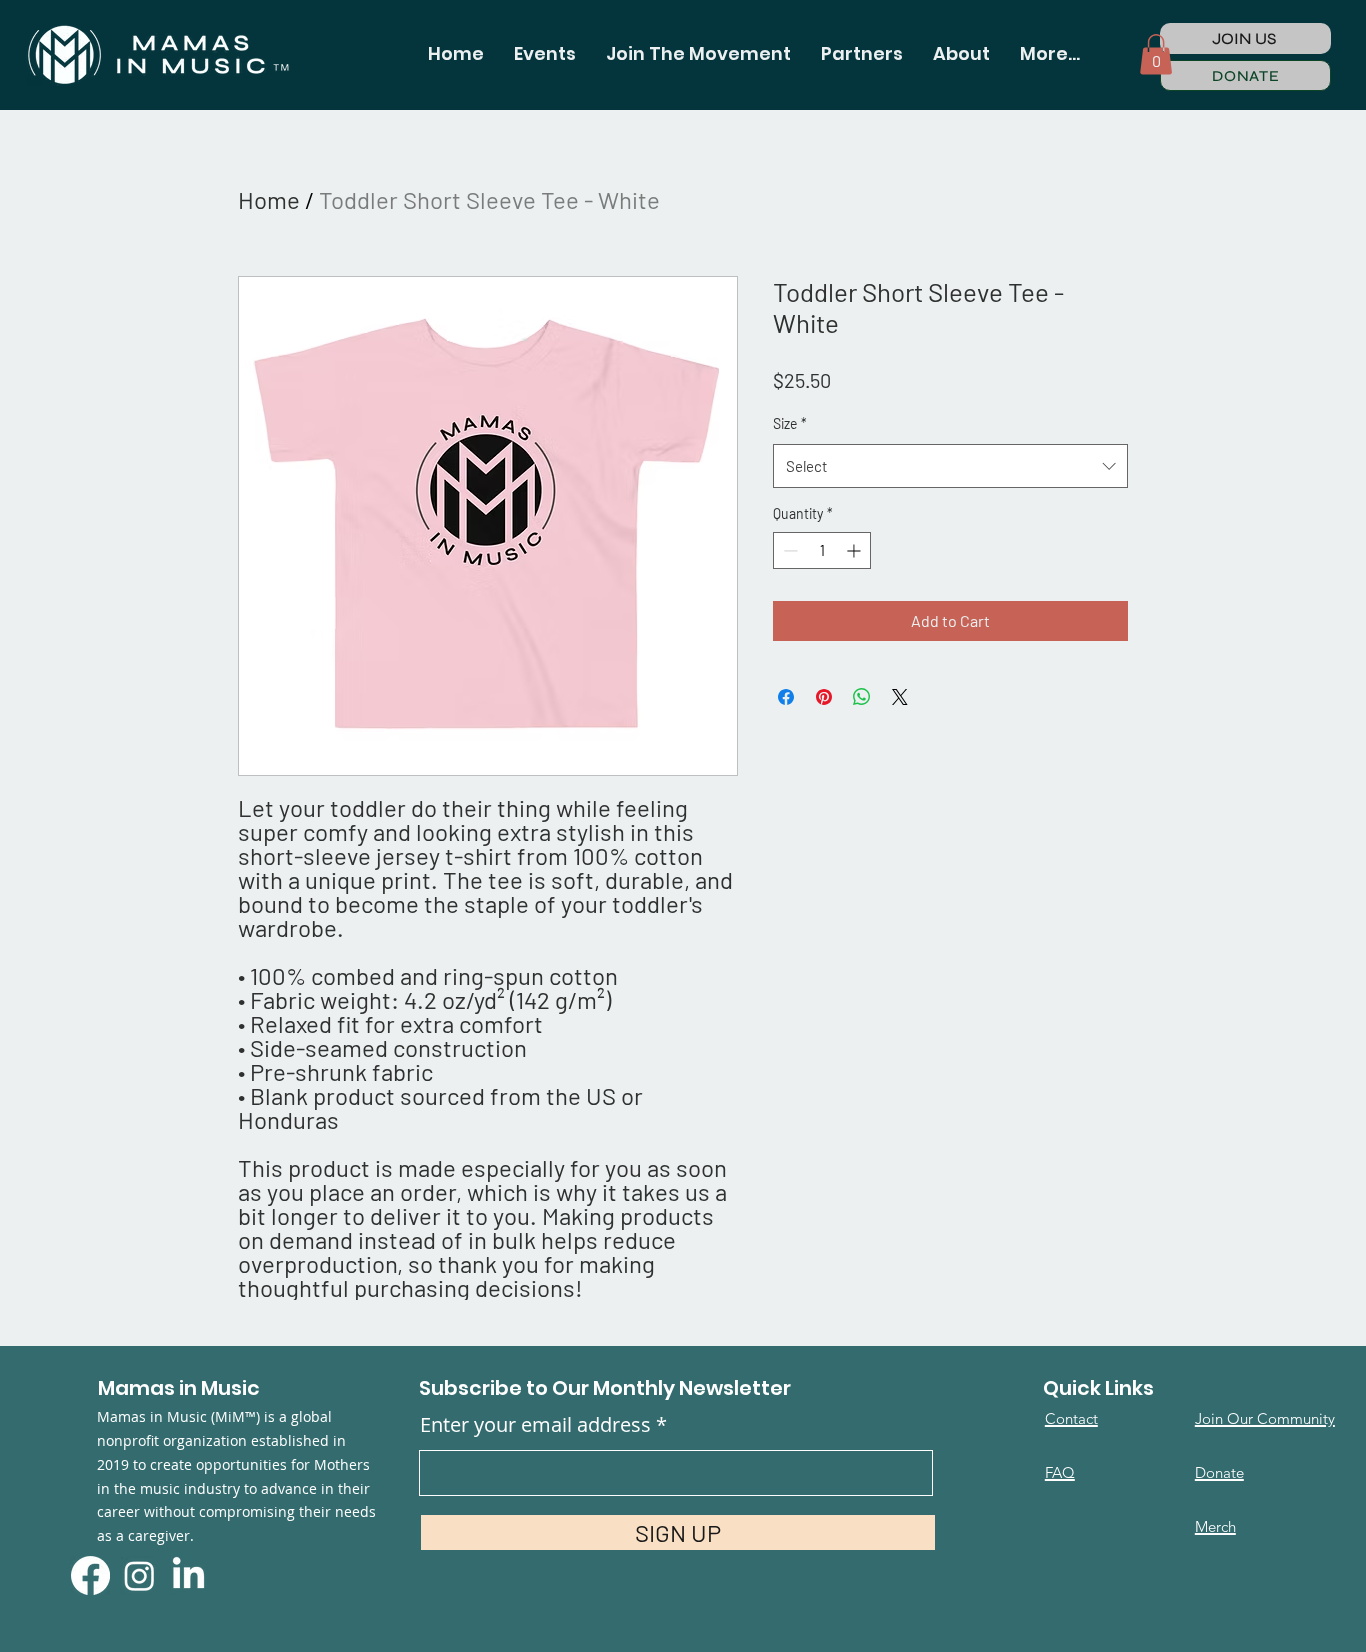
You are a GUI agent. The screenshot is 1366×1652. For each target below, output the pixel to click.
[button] (545, 54)
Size (790, 423)
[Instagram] (139, 1575)
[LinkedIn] (188, 1575)
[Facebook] (90, 1575)
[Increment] (855, 550)
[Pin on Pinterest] (824, 697)
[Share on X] (900, 697)
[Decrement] (788, 550)
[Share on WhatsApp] (862, 697)
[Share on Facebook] (786, 697)
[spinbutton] (822, 550)
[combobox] (950, 466)
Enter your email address (535, 1425)
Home (269, 199)
